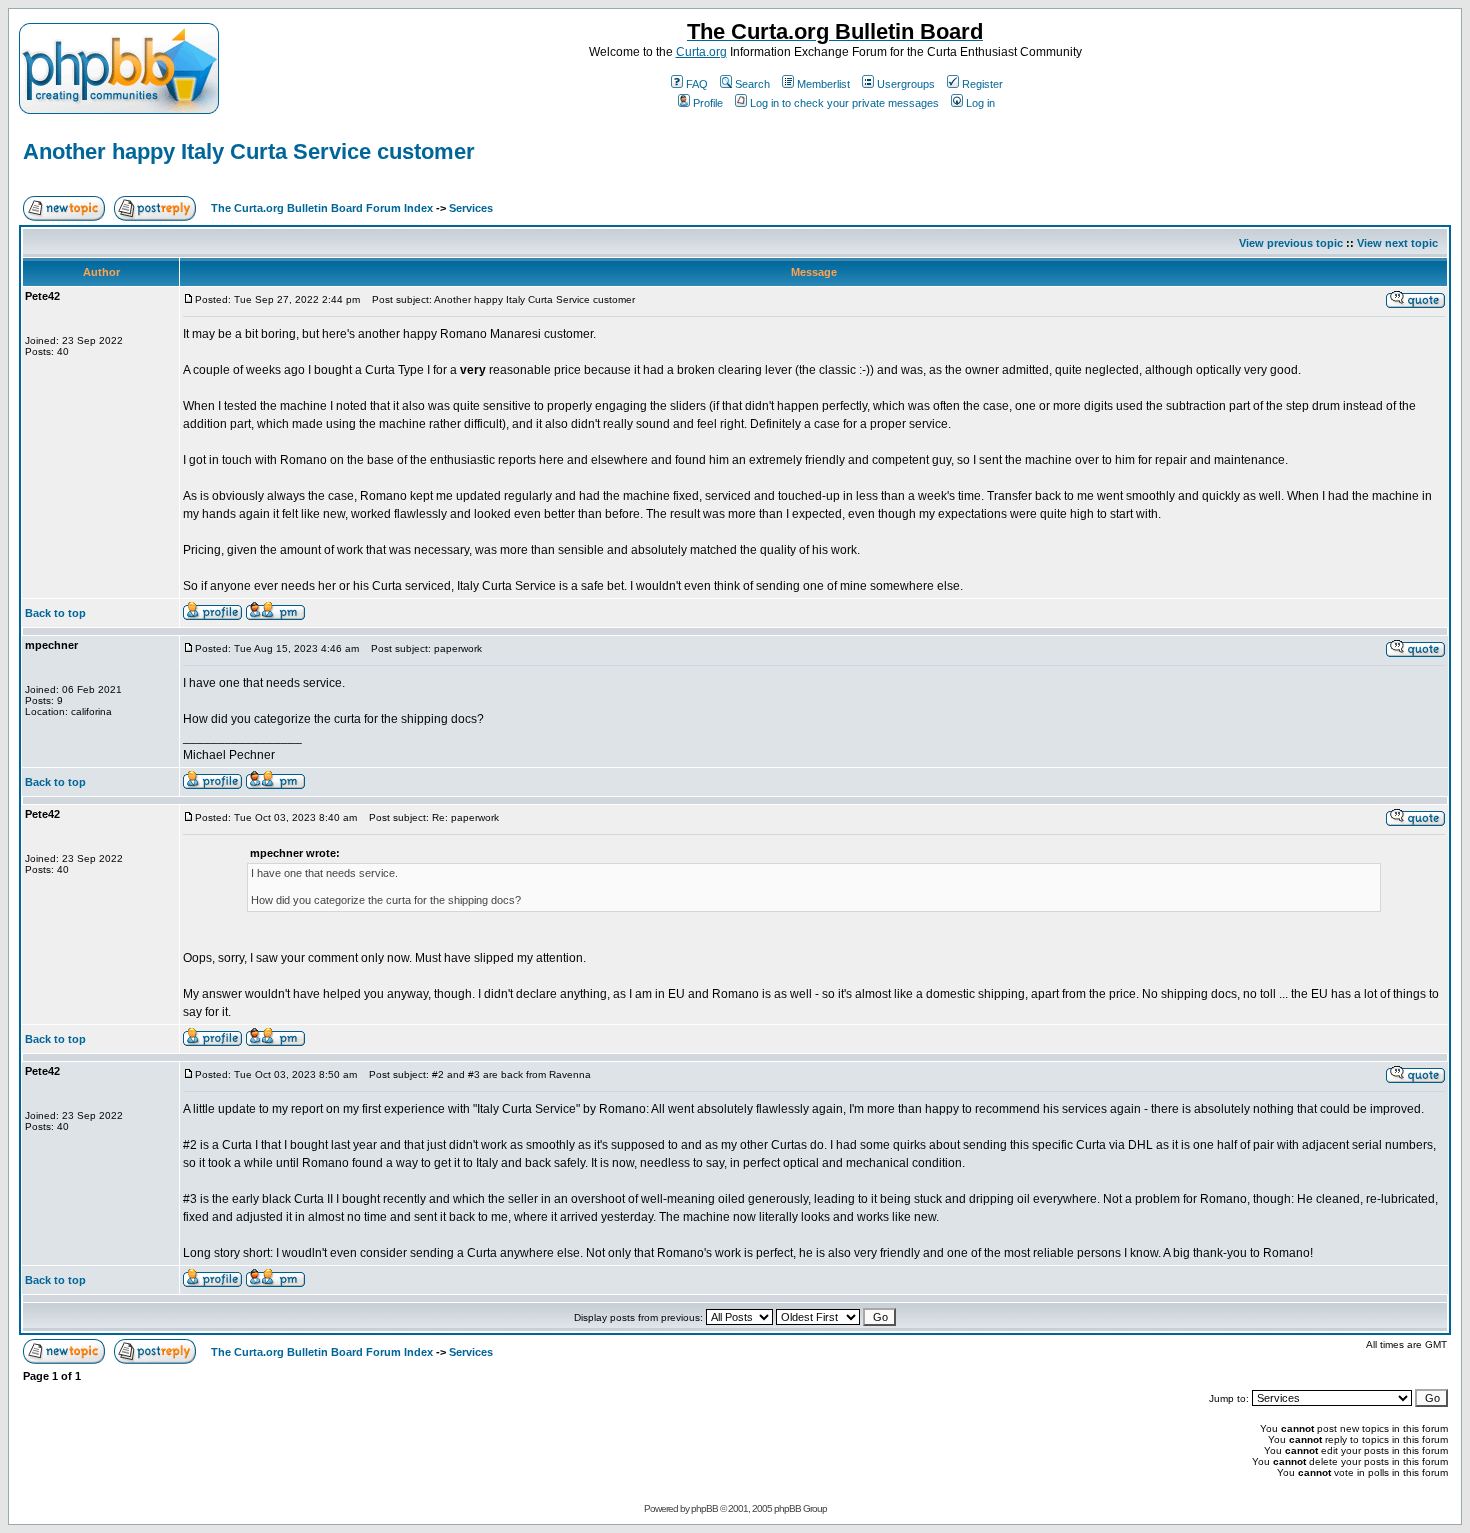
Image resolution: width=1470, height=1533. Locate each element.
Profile (708, 103)
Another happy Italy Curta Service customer (249, 151)
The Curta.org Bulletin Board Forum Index (322, 208)
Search (752, 84)
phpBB (704, 1508)
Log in (980, 103)
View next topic (1397, 243)
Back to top (55, 613)
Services (471, 208)
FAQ (697, 84)
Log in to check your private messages (844, 103)
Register (982, 84)
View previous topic (1291, 243)
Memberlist (823, 84)
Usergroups (906, 84)
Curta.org (701, 52)
